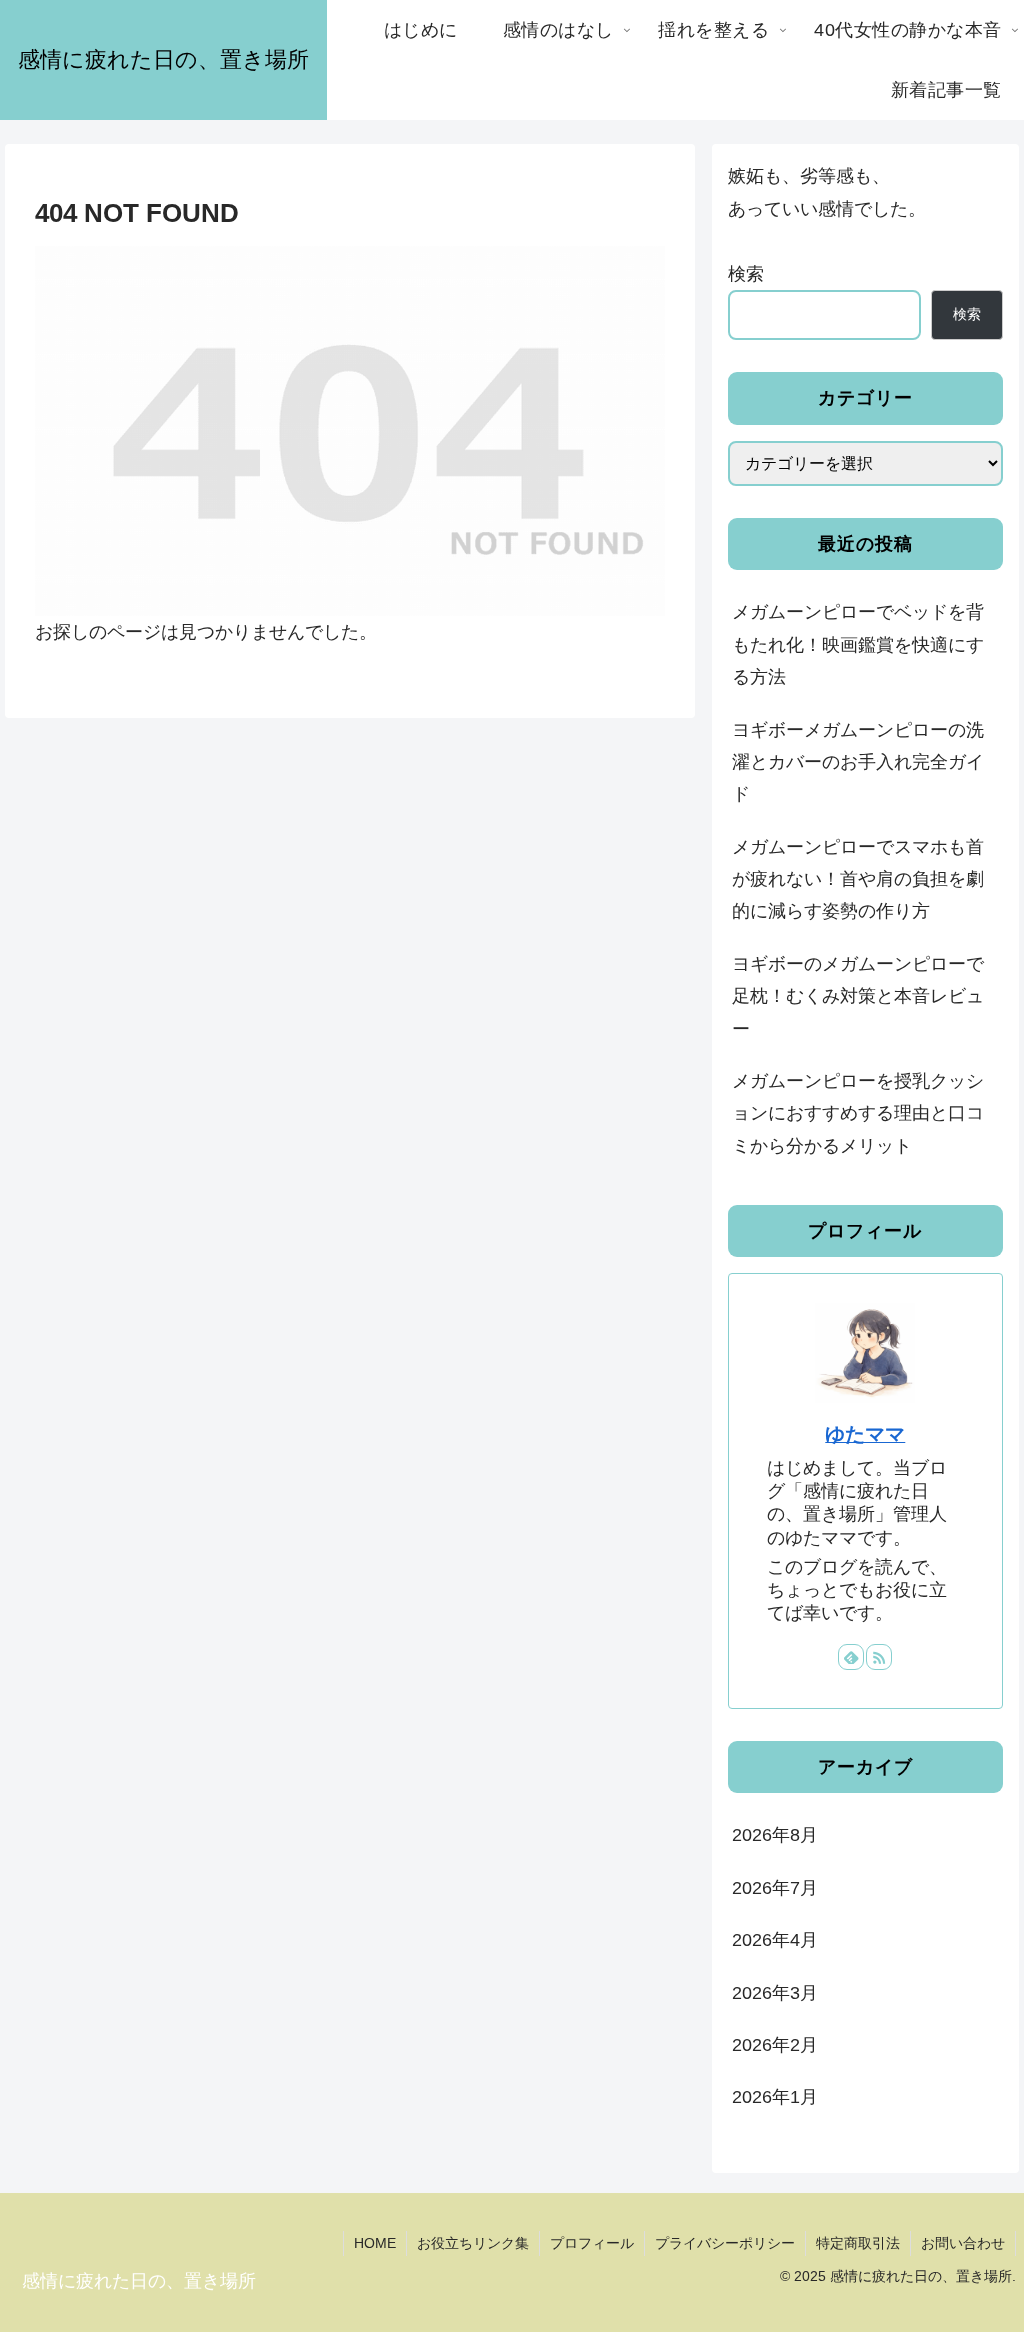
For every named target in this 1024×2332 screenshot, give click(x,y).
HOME (375, 2243)
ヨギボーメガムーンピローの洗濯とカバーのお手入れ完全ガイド (858, 762)
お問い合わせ (963, 2243)
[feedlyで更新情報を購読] (851, 1657)
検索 (746, 274)
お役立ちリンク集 (473, 2243)
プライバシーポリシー (725, 2243)
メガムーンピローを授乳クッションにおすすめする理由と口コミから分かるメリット (858, 1113)
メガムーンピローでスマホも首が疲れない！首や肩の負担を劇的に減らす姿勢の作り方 (858, 879)
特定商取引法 (858, 2243)
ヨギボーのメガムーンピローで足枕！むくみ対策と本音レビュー (858, 996)
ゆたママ (865, 1434)
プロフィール (592, 2243)
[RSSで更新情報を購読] (879, 1657)
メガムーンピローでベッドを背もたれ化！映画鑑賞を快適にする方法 (858, 644)
